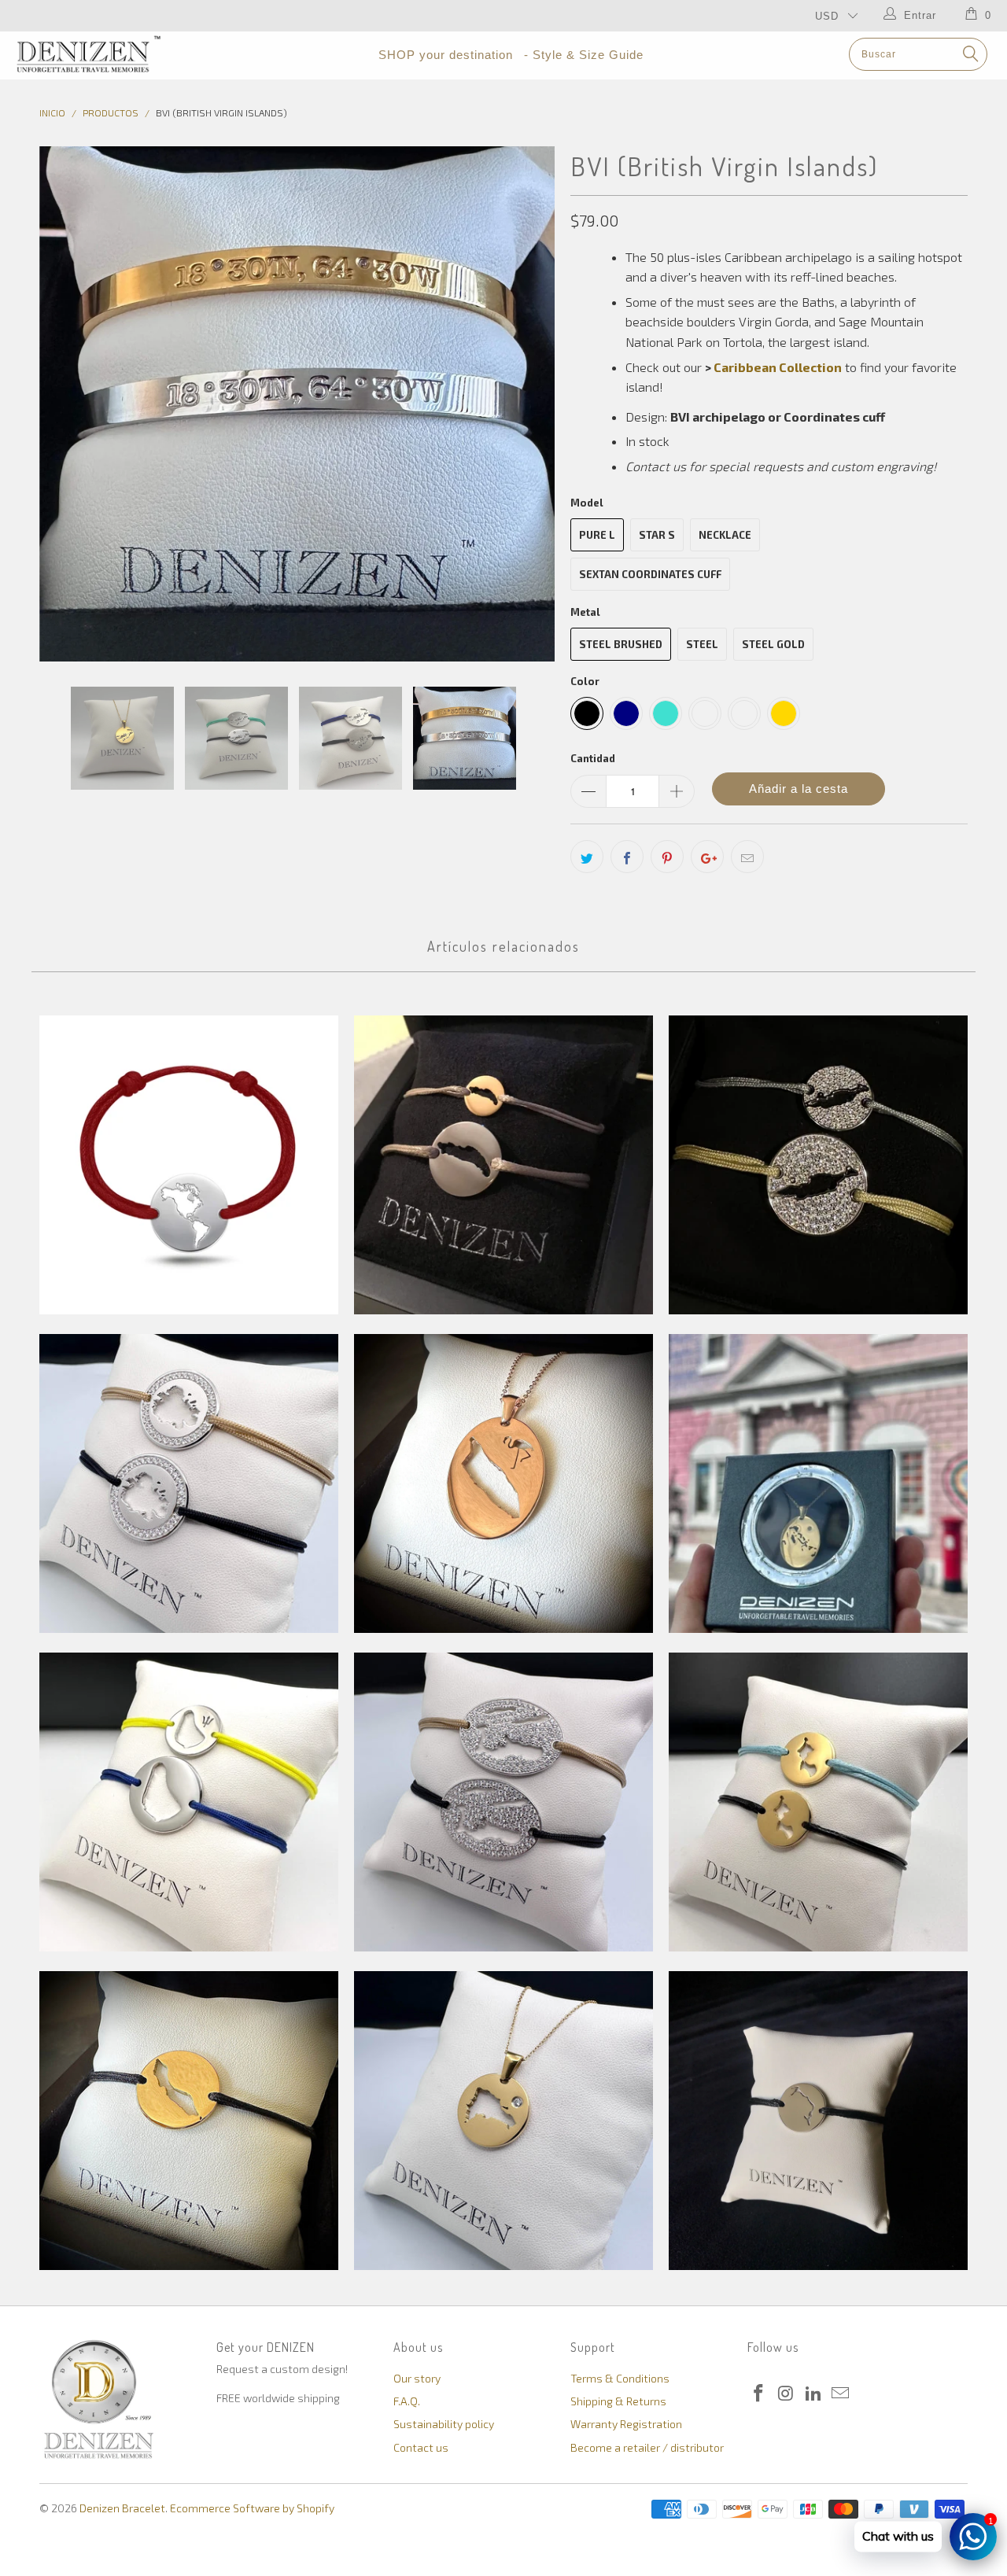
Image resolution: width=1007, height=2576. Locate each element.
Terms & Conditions (620, 2378)
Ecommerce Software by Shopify (252, 2508)
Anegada (503, 1165)
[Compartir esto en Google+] (707, 857)
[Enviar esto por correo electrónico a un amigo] (747, 857)
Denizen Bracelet (122, 2508)
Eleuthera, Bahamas (818, 2121)
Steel (702, 644)
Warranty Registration (626, 2424)
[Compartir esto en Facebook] (627, 857)
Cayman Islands (503, 1802)
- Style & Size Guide (584, 55)
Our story (417, 2378)
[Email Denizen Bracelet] (841, 2394)
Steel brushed (621, 644)
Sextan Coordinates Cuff (650, 574)
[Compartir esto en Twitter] (587, 857)
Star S (657, 535)
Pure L (597, 535)
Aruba (503, 1483)
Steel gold (773, 644)
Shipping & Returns (618, 2401)
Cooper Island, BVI (818, 1802)
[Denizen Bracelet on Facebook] (759, 2394)
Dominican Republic (503, 2121)
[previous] (67, 404)
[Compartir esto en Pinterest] (667, 857)
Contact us (421, 2447)
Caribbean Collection (778, 367)
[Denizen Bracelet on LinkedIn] (813, 2394)
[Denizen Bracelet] (89, 54)
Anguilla (818, 1165)
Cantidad (593, 758)
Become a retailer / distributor (647, 2447)
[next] (527, 404)
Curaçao (189, 2121)
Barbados (189, 1802)
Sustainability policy (444, 2424)
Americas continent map (189, 1165)
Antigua (189, 1483)
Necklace (725, 535)
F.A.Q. (407, 2401)
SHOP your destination (446, 55)
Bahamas (818, 1483)
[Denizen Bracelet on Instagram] (787, 2394)
